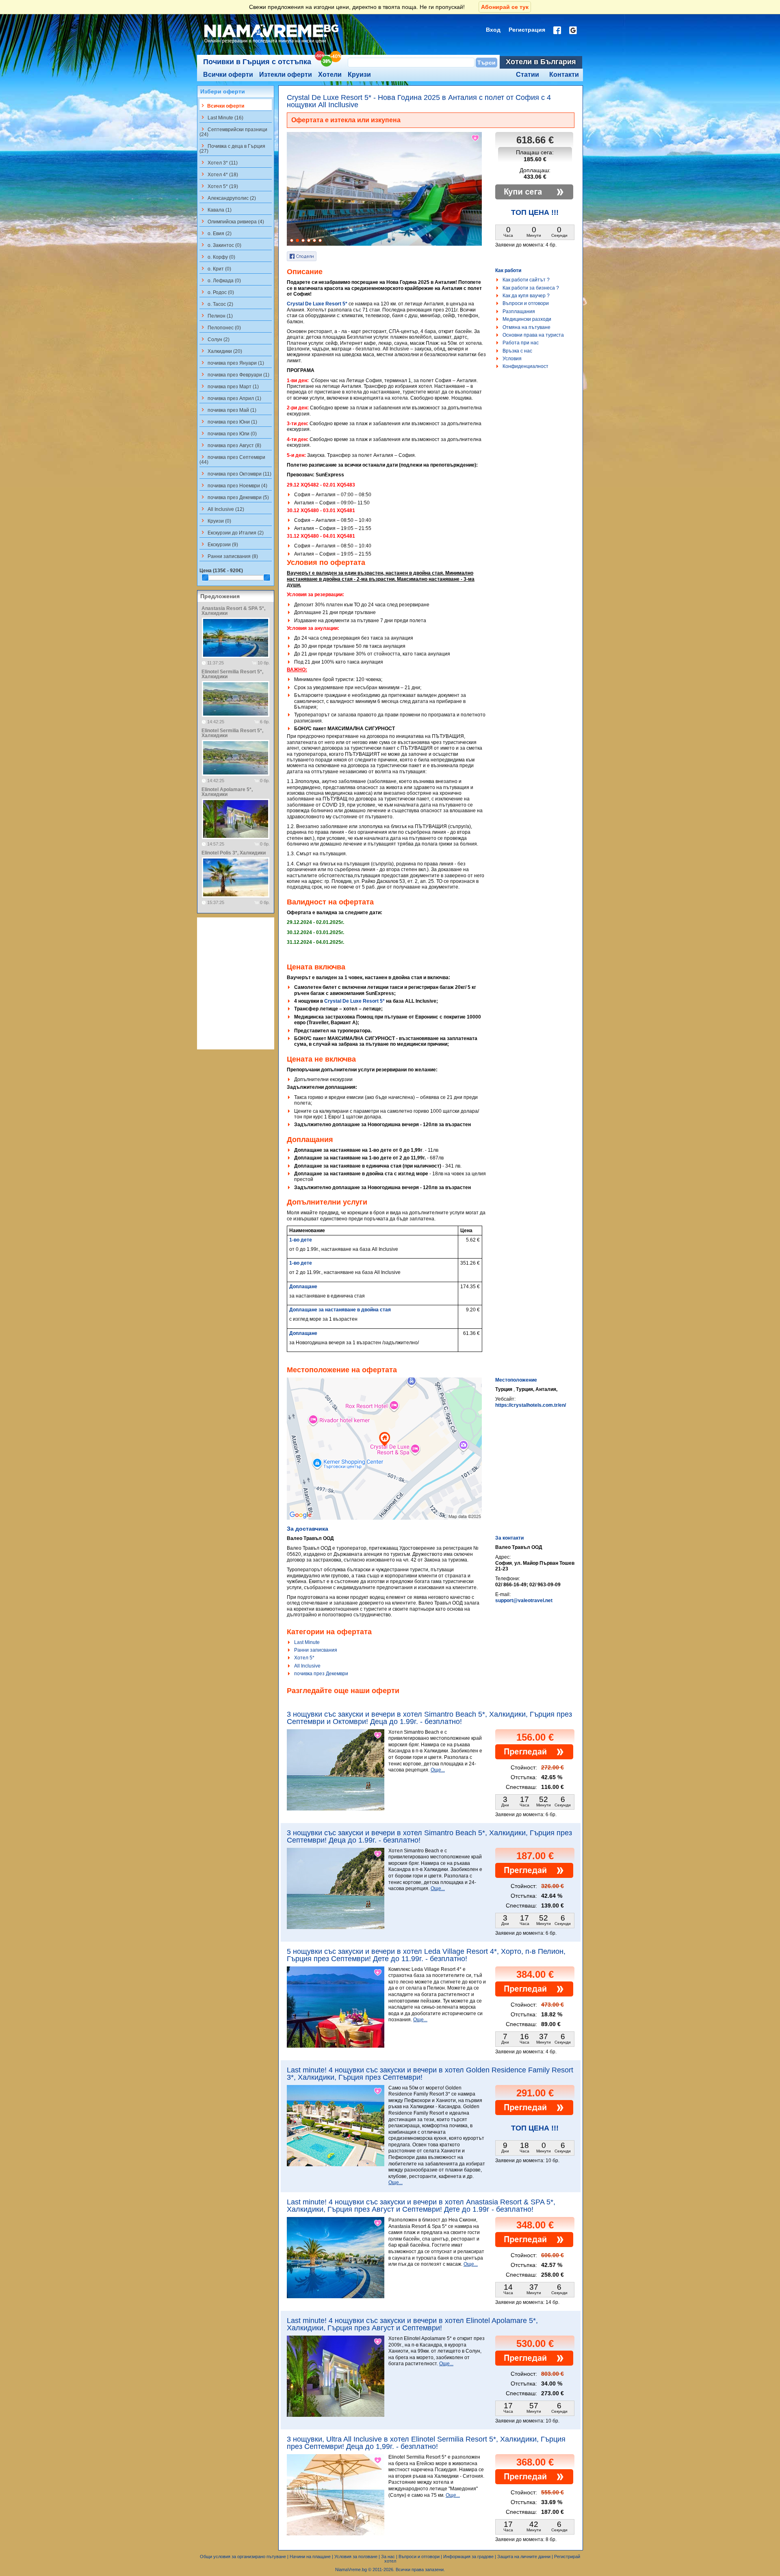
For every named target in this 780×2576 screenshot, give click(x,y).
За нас (388, 2557)
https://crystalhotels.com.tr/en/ (531, 1405)
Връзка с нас (517, 351)
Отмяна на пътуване (526, 327)
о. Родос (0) (217, 292)
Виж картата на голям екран (384, 1457)
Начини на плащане (310, 2557)
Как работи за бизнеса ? (531, 288)
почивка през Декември (321, 1674)
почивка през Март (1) (229, 386)
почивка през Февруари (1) (234, 374)
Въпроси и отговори (526, 303)
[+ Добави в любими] (476, 138)
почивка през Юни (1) (228, 422)
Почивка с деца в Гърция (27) (232, 148)
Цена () (221, 571)
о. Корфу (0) (217, 257)
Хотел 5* (304, 1658)
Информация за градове (468, 2557)
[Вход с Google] (573, 30)
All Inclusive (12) (222, 509)
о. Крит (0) (215, 268)
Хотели (330, 75)
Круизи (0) (215, 521)
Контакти (564, 75)
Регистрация (527, 30)
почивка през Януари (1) (232, 363)
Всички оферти (228, 75)
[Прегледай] (534, 1758)
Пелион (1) (216, 316)
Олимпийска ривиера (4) (232, 221)
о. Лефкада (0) (220, 280)
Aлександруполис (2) (228, 198)
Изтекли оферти (286, 75)
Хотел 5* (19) (219, 186)
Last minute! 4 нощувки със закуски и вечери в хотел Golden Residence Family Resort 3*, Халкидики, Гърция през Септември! (430, 2074)
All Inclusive (307, 1666)
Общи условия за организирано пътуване (243, 2557)
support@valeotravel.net (524, 1601)
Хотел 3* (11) (219, 162)
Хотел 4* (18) (219, 174)
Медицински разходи (527, 319)
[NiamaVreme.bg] (272, 43)
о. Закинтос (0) (220, 245)
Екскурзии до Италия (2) (232, 532)
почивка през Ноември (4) (233, 485)
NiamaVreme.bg (351, 2570)
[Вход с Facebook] (557, 30)
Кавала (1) (216, 210)
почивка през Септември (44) (232, 459)
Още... (438, 1770)
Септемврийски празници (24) (233, 132)
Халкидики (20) (221, 351)
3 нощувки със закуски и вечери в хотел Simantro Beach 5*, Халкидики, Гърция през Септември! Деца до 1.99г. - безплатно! (429, 1836)
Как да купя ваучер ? (526, 296)
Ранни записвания (316, 1650)
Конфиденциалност (525, 366)
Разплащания (519, 311)
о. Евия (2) (216, 233)
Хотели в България (541, 62)
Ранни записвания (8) (229, 556)
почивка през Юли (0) (228, 433)
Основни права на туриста (533, 335)
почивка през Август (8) (230, 445)
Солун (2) (214, 339)
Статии (528, 75)
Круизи (359, 75)
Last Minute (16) (221, 117)
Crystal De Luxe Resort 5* (317, 304)
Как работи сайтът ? (526, 280)
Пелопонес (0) (220, 327)
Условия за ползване (356, 2557)
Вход (493, 30)
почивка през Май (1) (228, 410)
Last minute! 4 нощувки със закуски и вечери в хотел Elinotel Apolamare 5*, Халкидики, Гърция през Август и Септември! (412, 2324)
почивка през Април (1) (230, 398)
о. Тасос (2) (216, 304)
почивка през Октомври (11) (235, 474)
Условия (512, 359)
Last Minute (307, 1642)
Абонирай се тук (505, 7)
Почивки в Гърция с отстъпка (257, 62)
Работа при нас (521, 343)
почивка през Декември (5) (234, 497)
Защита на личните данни (524, 2557)
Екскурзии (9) (219, 544)
